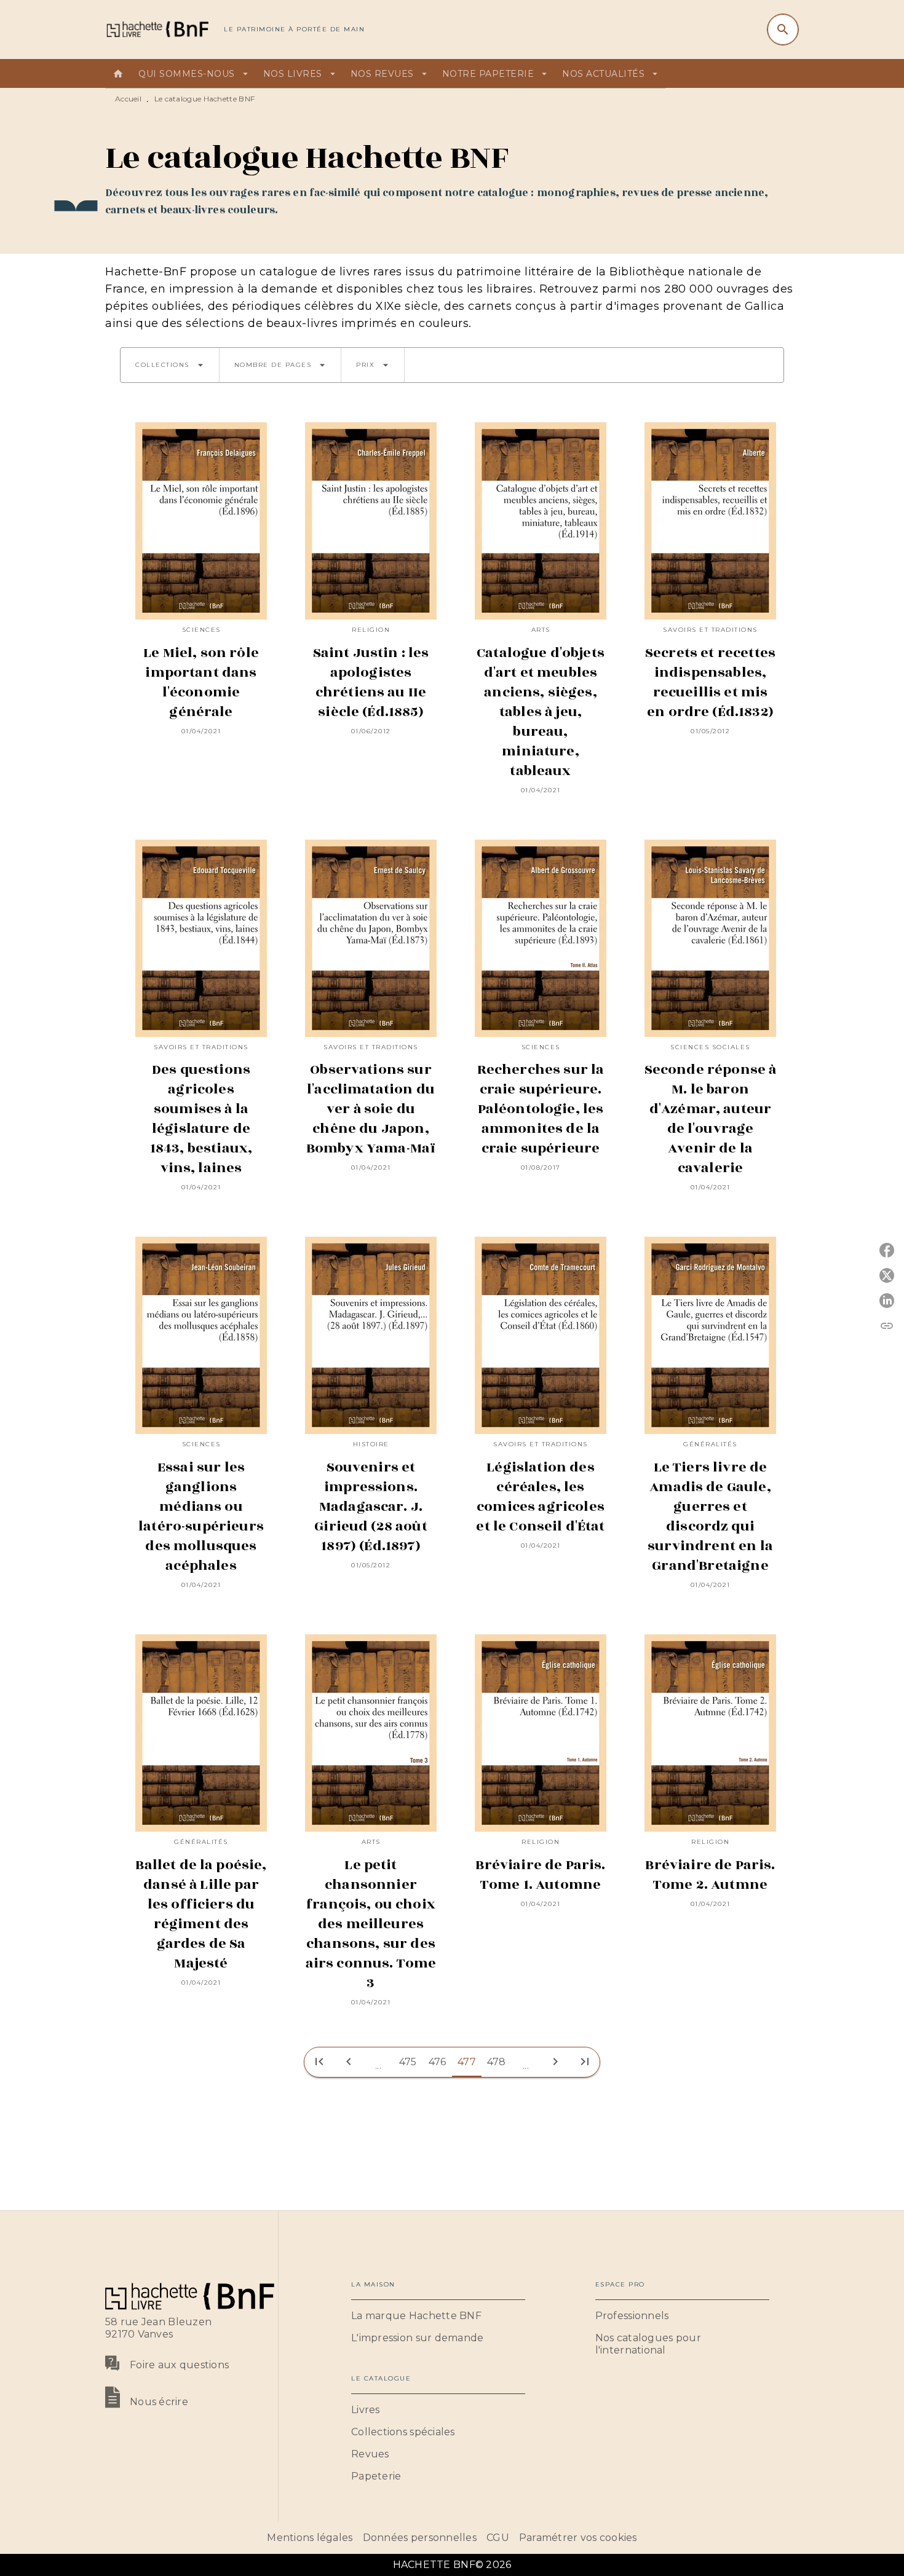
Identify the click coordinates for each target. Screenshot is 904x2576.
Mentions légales (310, 2538)
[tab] (118, 74)
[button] (170, 365)
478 (497, 2062)
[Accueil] (157, 29)
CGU (498, 2538)
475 (408, 2062)
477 (467, 2062)
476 (438, 2062)
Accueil (128, 99)
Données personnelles (420, 2538)
